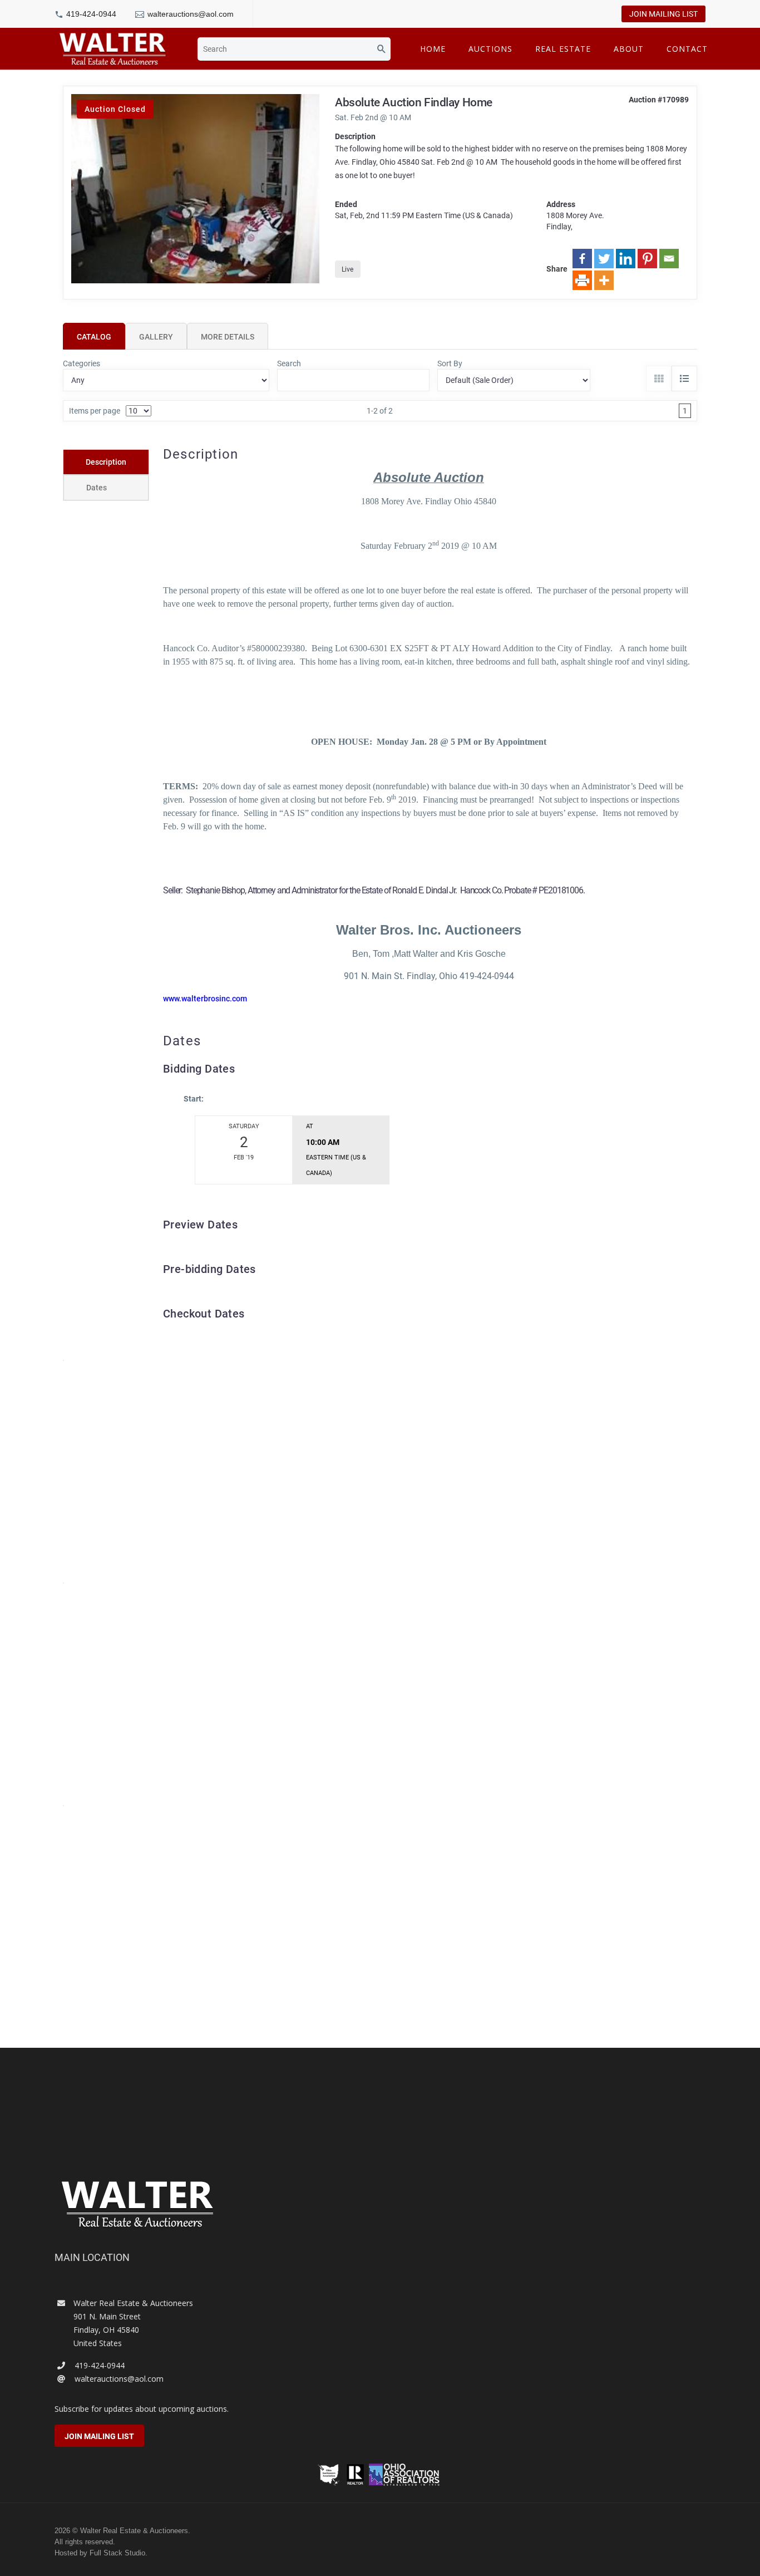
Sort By (450, 363)
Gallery (156, 337)
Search (289, 363)
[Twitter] (604, 259)
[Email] (669, 259)
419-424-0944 (91, 14)
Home (433, 49)
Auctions (490, 49)
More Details (228, 337)
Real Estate (563, 49)
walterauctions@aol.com (191, 14)
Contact (687, 49)
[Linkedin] (626, 259)
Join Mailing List (663, 14)
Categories (82, 363)
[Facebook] (582, 259)
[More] (604, 280)
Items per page (95, 411)
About (629, 49)
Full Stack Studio (117, 2553)
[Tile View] (659, 378)
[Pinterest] (647, 259)
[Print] (582, 280)
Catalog (94, 337)
